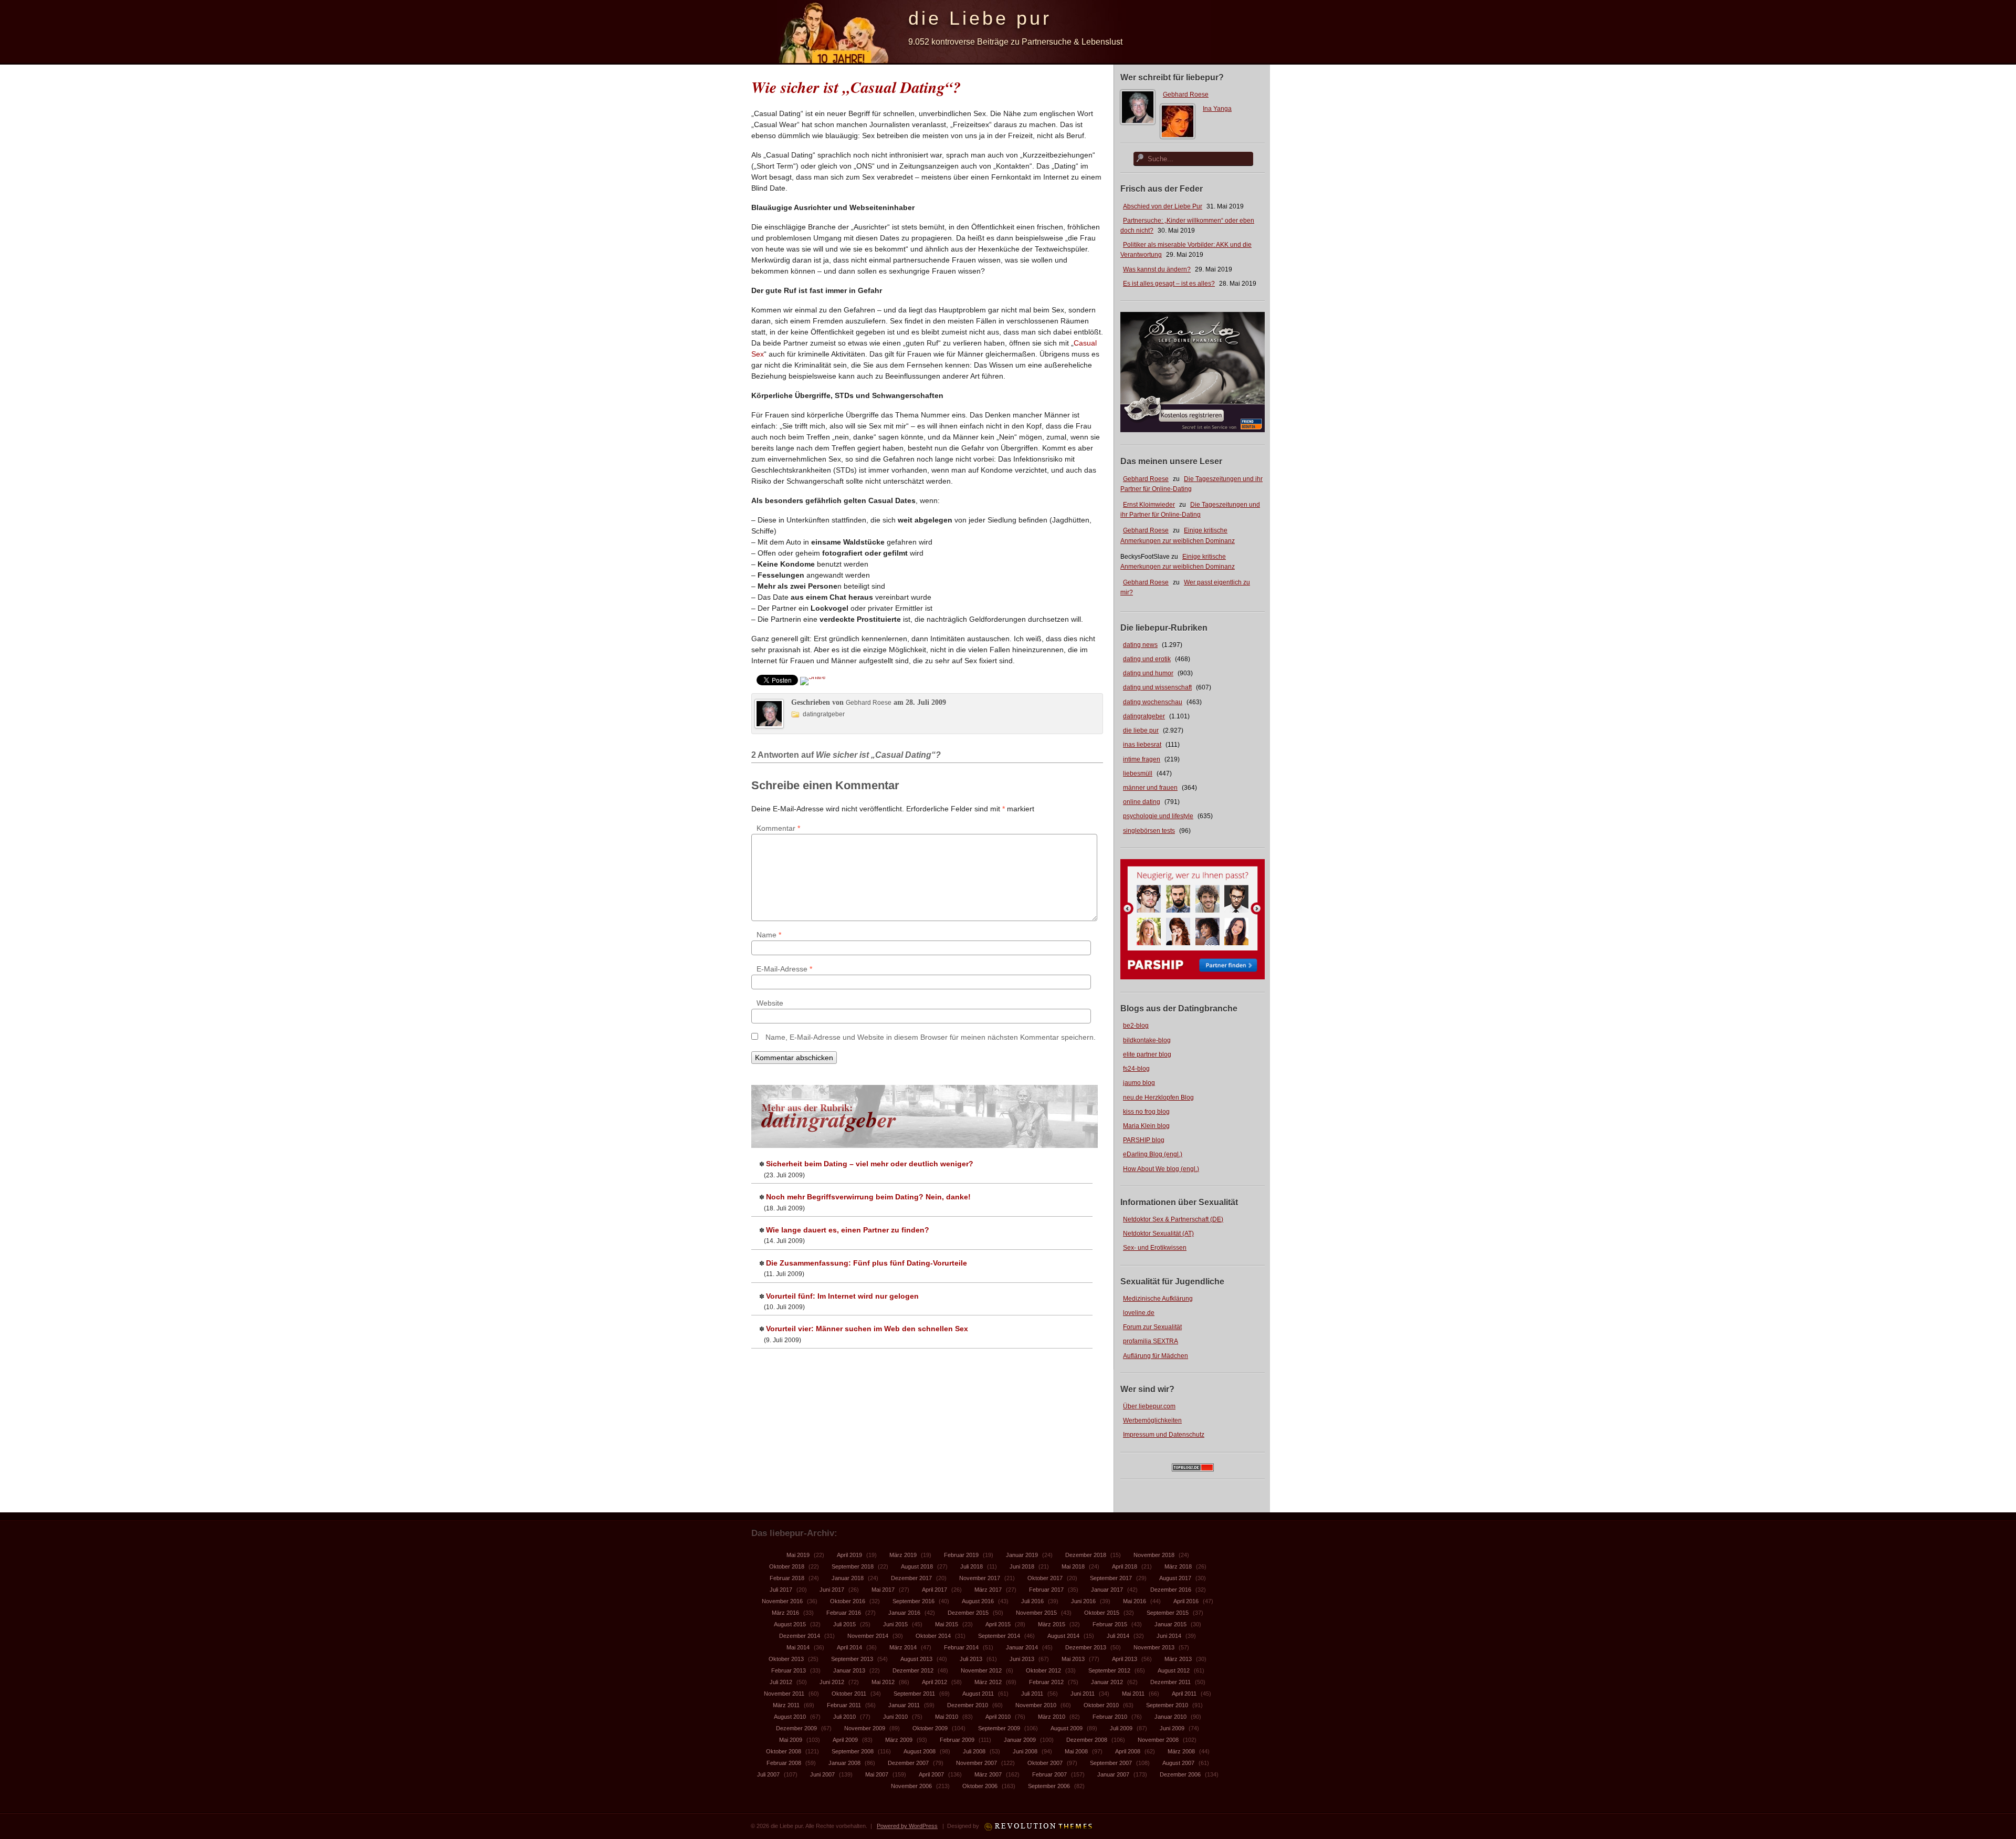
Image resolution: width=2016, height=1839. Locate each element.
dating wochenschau (1153, 702)
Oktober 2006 (980, 1786)
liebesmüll (1138, 774)
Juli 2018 (972, 1566)
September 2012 (1109, 1670)
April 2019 (849, 1555)
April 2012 (934, 1682)
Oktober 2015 (1102, 1613)
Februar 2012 (1046, 1682)
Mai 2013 (1073, 1659)
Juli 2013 (971, 1659)
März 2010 (1052, 1717)
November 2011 (784, 1694)
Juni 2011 (1083, 1694)
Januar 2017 (1107, 1590)
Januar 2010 (1170, 1717)
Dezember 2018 (1086, 1555)
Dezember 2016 (1171, 1590)
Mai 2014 (798, 1647)
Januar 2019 (1022, 1555)
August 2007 (1178, 1763)
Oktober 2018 (787, 1566)
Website (770, 1003)
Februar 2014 (961, 1647)
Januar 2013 (849, 1670)
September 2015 (1168, 1613)
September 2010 (1167, 1705)
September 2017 (1111, 1578)
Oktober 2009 (930, 1728)
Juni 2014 (1169, 1636)
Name (769, 935)
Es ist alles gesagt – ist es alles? (1169, 284)
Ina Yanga (1217, 109)
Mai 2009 (791, 1740)
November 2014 (868, 1636)
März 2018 (1178, 1566)
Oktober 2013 (786, 1659)
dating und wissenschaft (1157, 687)
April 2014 (849, 1647)
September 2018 (853, 1566)
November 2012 (981, 1670)
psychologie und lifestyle (1158, 816)
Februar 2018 (787, 1578)
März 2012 (988, 1682)
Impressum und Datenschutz (1164, 1435)
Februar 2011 (844, 1705)
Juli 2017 (781, 1590)
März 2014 (903, 1647)
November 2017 (980, 1578)
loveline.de (1139, 1313)
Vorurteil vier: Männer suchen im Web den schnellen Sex (867, 1329)
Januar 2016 (904, 1613)
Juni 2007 (822, 1774)
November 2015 (1036, 1613)
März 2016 (785, 1613)
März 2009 (899, 1740)
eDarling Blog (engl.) (1153, 1154)
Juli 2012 (781, 1682)
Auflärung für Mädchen (1156, 1356)
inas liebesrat (1142, 745)
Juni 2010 (895, 1717)
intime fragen (1142, 759)
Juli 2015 (844, 1624)
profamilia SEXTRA (1151, 1341)
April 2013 (1125, 1659)
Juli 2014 (1118, 1636)
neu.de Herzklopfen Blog (1158, 1098)
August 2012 (1174, 1670)
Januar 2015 (1170, 1624)
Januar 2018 (848, 1578)
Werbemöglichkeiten (1152, 1420)
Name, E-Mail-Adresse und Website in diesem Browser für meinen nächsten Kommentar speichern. (931, 1037)
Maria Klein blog (1146, 1126)
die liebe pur (1141, 730)
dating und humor (1148, 673)
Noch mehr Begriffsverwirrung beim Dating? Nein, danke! (868, 1197)
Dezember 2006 (1180, 1774)
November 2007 (976, 1763)
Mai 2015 (947, 1624)
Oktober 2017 (1045, 1578)
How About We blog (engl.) (1161, 1169)
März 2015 (1052, 1624)
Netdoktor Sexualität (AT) (1158, 1234)
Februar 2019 (961, 1555)
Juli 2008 (974, 1751)
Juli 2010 (844, 1717)
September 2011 (914, 1694)
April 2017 (934, 1590)
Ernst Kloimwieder (1149, 505)
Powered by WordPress (907, 1826)
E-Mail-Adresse (784, 969)
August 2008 (920, 1751)
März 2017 (988, 1590)
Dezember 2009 (796, 1728)
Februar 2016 (844, 1613)
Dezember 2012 (913, 1670)
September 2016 (913, 1601)
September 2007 (1111, 1763)
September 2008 (853, 1751)
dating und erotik (1147, 659)
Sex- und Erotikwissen (1155, 1248)
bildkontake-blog (1147, 1040)
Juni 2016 (1083, 1601)
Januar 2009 (1020, 1740)
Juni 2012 (832, 1682)
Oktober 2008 (784, 1751)
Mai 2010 (947, 1717)
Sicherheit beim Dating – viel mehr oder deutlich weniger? (870, 1164)
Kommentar (778, 828)
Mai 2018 (1073, 1566)
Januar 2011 (904, 1705)
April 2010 (998, 1717)
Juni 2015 (895, 1624)
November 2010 (1036, 1705)
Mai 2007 (877, 1774)
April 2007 (931, 1774)
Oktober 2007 (1045, 1763)
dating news (1140, 645)
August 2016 (978, 1601)
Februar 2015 (1110, 1624)
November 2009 (865, 1728)
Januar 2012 (1107, 1682)
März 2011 (786, 1705)
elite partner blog (1147, 1054)
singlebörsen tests (1149, 831)
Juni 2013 (1022, 1659)
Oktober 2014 (933, 1636)
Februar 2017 (1046, 1590)
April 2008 (1128, 1751)
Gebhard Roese (1186, 95)
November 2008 (1158, 1740)
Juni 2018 (1022, 1566)
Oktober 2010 (1101, 1705)
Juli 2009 (1121, 1728)
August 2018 (917, 1566)
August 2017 (1175, 1578)
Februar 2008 (784, 1763)
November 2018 (1154, 1555)
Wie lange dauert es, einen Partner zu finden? (848, 1230)
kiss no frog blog (1146, 1112)
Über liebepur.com (1149, 1406)
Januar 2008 (844, 1763)
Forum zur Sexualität (1152, 1327)
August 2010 (790, 1717)
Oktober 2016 (848, 1601)
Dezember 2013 (1086, 1647)
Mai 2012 (883, 1682)
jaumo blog (1139, 1083)
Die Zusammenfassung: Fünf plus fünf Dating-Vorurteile (867, 1263)
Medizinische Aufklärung (1158, 1299)
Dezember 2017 (911, 1578)
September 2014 (999, 1636)
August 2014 (1063, 1636)
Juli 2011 (1032, 1694)
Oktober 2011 (849, 1694)
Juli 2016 (1032, 1601)
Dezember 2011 (1170, 1682)
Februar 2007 (1049, 1774)
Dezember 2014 (800, 1636)
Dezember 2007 (908, 1763)
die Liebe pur (980, 18)
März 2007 (988, 1774)
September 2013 (852, 1659)
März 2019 (903, 1555)
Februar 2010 (1110, 1717)
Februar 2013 (789, 1670)
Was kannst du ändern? (1157, 269)
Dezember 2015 (968, 1613)
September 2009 (999, 1728)
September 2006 (1049, 1786)
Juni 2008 (1025, 1751)
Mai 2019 (798, 1555)
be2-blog (1136, 1026)
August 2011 (978, 1694)
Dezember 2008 (1087, 1740)
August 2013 (916, 1659)
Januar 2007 (1113, 1774)
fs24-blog (1136, 1069)
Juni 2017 (832, 1590)
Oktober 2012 (1043, 1670)
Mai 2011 (1133, 1694)
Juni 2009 (1172, 1728)
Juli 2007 (768, 1774)
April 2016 (1186, 1601)
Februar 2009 (957, 1740)
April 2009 (845, 1740)
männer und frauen (1150, 788)
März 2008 (1181, 1751)
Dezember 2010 (968, 1705)
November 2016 (782, 1601)
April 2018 (1125, 1566)
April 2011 (1184, 1694)
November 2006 (911, 1786)
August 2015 (790, 1624)
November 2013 (1154, 1647)
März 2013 (1178, 1659)
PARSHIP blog (1144, 1140)
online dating (1142, 802)
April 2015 (998, 1624)
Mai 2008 (1076, 1751)
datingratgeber (1144, 716)
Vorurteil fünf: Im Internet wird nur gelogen (842, 1296)
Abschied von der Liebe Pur (1163, 206)
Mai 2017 (883, 1590)
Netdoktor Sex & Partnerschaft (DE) (1173, 1219)
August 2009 (1067, 1728)
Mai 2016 (1135, 1601)
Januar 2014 (1022, 1647)
